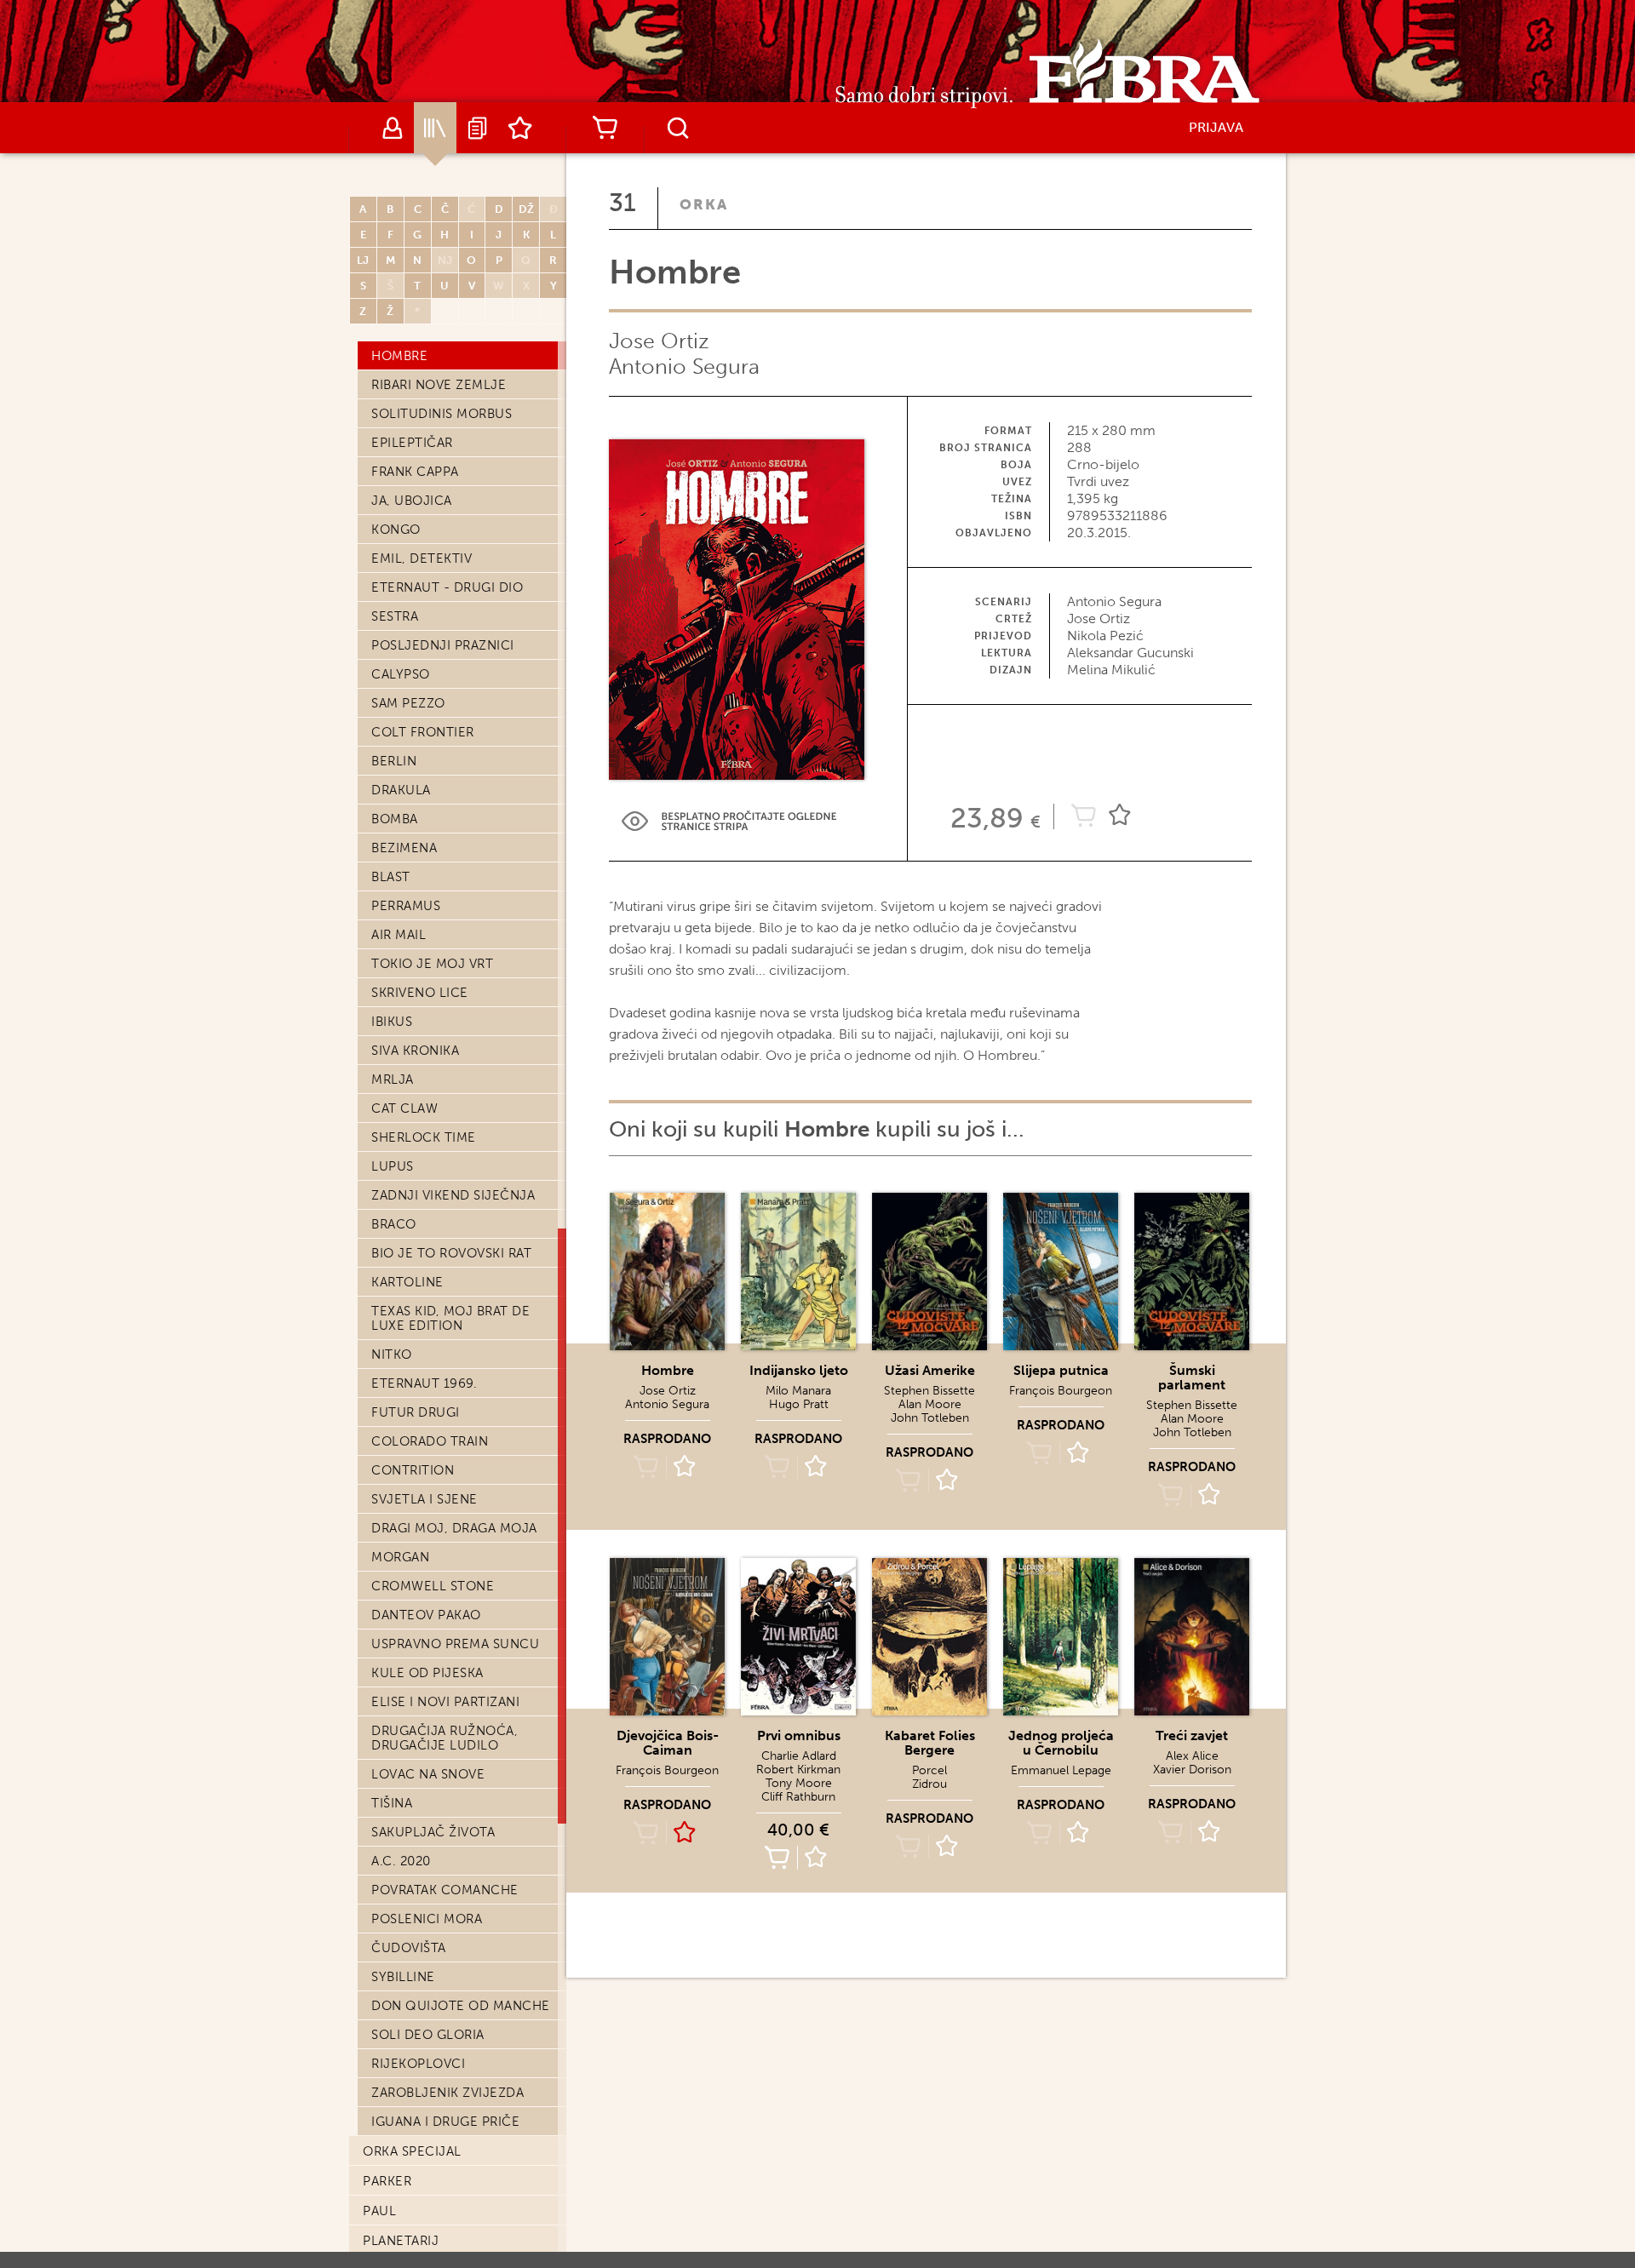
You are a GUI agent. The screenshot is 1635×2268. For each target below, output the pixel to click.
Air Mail (399, 935)
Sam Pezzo (408, 703)
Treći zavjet (1192, 1735)
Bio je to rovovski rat (451, 1253)
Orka (704, 204)
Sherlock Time (424, 1137)
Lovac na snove (428, 1774)
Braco (394, 1224)
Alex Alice (1192, 1756)
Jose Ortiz (659, 341)
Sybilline (403, 1977)
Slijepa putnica (1061, 1370)
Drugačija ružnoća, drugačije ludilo (445, 1738)
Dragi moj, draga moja (454, 1528)
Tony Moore (799, 1783)
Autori (393, 128)
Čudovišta (409, 1948)
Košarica (605, 128)
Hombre (399, 356)
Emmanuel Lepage (1061, 1770)
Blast (391, 877)
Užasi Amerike (930, 1370)
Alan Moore (930, 1404)
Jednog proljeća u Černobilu (1061, 1743)
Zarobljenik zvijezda (447, 2093)
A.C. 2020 (401, 1861)
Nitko (392, 1354)
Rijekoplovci (418, 2064)
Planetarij (401, 2241)
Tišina (392, 1803)
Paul (379, 2211)
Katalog (435, 128)
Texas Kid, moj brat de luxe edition (450, 1318)
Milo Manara (798, 1391)
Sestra (395, 616)
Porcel (929, 1770)
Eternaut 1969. (424, 1383)
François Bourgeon (1061, 1391)
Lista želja (520, 128)
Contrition (413, 1470)
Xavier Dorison (1192, 1770)
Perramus (406, 906)
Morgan (400, 1557)
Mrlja (393, 1080)
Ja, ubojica (412, 501)
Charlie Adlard (799, 1756)
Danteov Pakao (426, 1615)
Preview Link (729, 821)
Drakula (401, 790)
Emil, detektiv (422, 558)
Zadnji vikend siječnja (453, 1195)
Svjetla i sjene (425, 1499)
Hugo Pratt (799, 1404)
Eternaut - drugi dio (447, 587)
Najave (478, 128)
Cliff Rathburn (798, 1797)
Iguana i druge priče (445, 2122)
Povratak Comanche (445, 1890)
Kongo (396, 530)
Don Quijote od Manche (461, 2006)
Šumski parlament (1192, 1377)
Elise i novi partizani (445, 1702)
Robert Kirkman (798, 1770)
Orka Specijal (412, 2151)
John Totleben (930, 1418)
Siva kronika (415, 1051)
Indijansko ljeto (799, 1370)
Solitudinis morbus (442, 414)
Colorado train (430, 1441)
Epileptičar (412, 443)
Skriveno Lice (420, 993)
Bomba (395, 819)
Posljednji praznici (443, 645)
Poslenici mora (427, 1919)
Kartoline (407, 1282)
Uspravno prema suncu (455, 1644)
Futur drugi (416, 1412)
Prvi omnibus (799, 1735)
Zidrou (929, 1784)
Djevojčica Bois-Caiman (668, 1743)
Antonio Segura (684, 367)
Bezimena (404, 848)
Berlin (394, 761)
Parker (387, 2181)
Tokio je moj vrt (432, 964)
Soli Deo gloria (428, 2035)
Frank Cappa (415, 472)
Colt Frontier (423, 732)
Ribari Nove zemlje (439, 385)
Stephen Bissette (929, 1391)
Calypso (401, 674)
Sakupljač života (433, 1832)
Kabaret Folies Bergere (930, 1743)
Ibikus (392, 1022)
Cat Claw (404, 1108)
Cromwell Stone (433, 1586)
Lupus (393, 1166)
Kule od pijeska (427, 1673)
